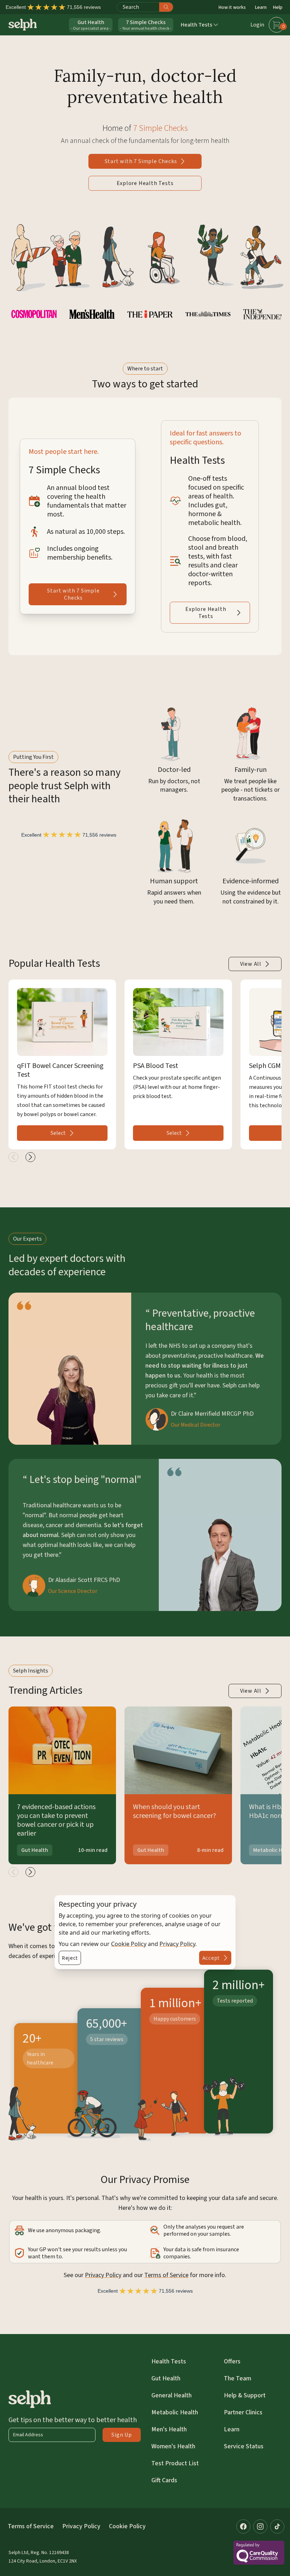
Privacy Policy (177, 1943)
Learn (261, 7)
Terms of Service (166, 2275)
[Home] (23, 25)
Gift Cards (164, 2480)
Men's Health (169, 2429)
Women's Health (173, 2446)
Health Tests (169, 2361)
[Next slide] (30, 1157)
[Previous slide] (13, 1157)
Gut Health (166, 2378)
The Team (237, 2378)
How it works (232, 7)
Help (278, 7)
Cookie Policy (129, 1943)
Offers (232, 2361)
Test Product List (175, 2463)
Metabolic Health (175, 2412)
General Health (172, 2395)
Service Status (244, 2446)
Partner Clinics (243, 2412)
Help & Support (245, 2395)
